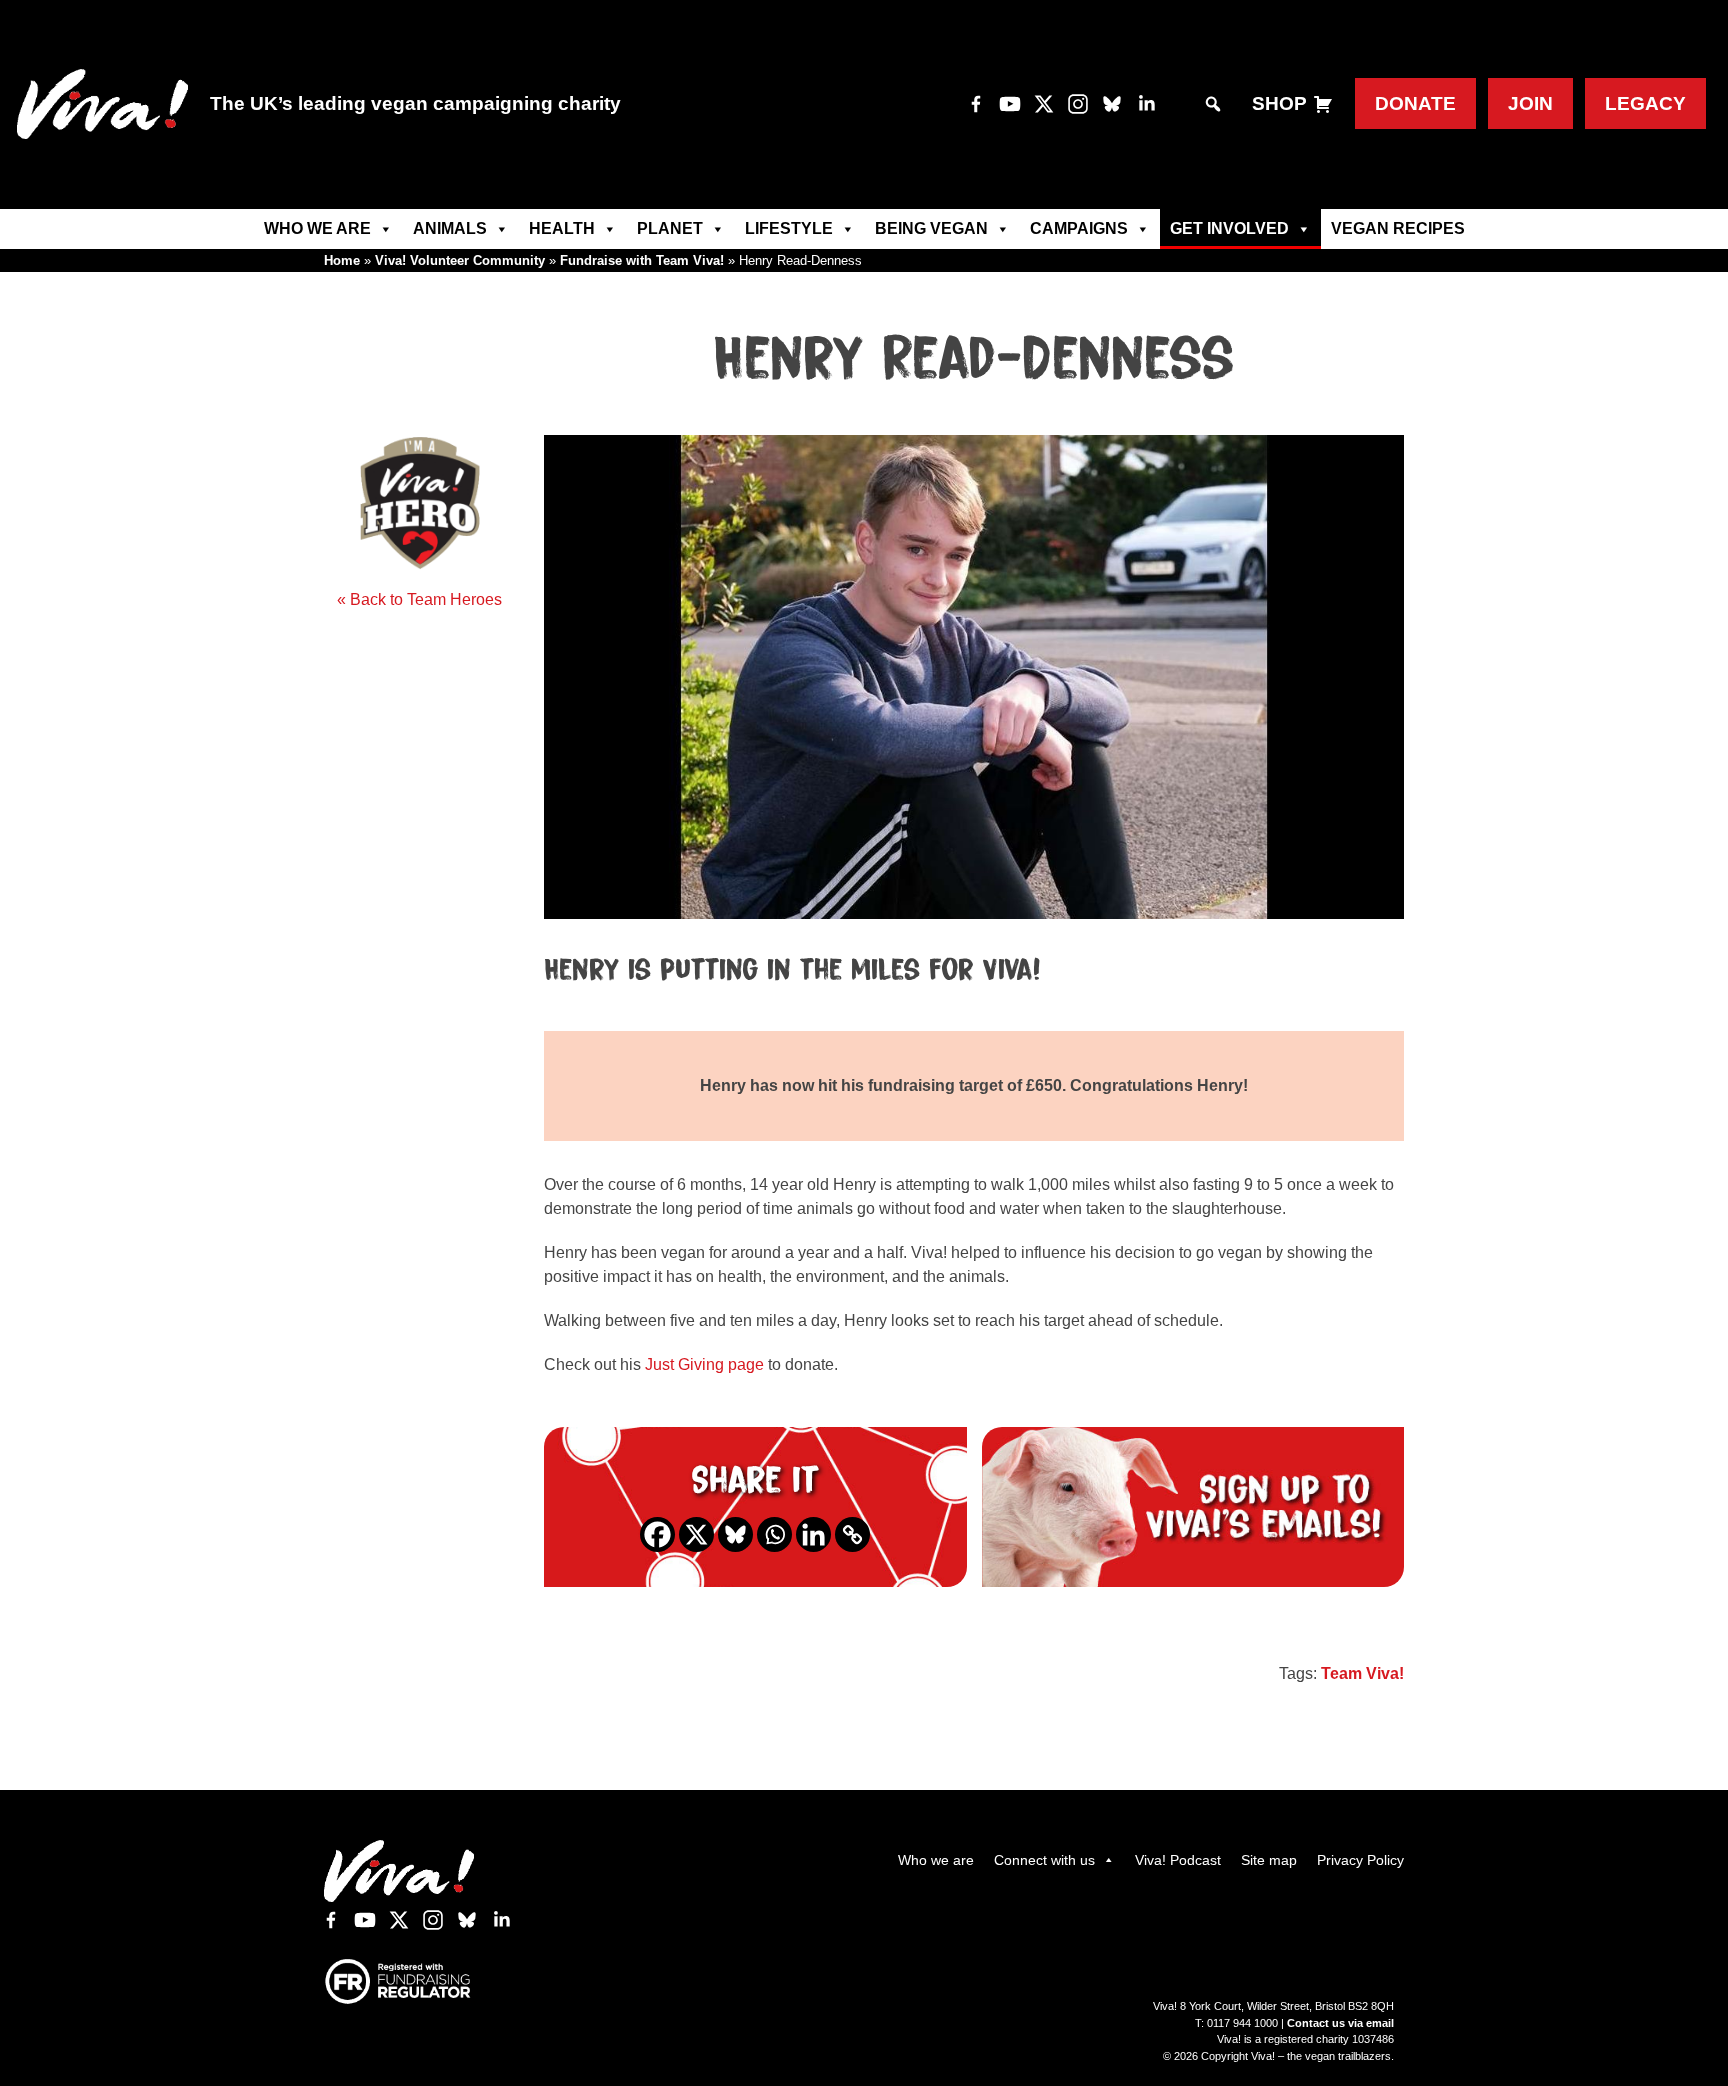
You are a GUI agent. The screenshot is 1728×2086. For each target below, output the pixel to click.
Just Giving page (704, 1364)
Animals (450, 228)
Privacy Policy (1360, 1860)
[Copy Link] (852, 1534)
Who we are (317, 228)
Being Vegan (931, 228)
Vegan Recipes (1398, 228)
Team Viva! (1362, 1673)
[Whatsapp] (774, 1534)
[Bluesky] (735, 1534)
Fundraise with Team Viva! (642, 260)
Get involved (1229, 228)
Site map (1269, 1860)
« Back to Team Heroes (419, 599)
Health (562, 228)
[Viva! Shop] (1323, 104)
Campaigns (1079, 228)
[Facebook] (657, 1534)
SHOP (1279, 103)
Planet (670, 228)
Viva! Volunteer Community (460, 260)
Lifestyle (789, 228)
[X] (696, 1534)
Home (342, 260)
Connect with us (1044, 1860)
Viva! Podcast (1178, 1860)
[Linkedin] (813, 1534)
